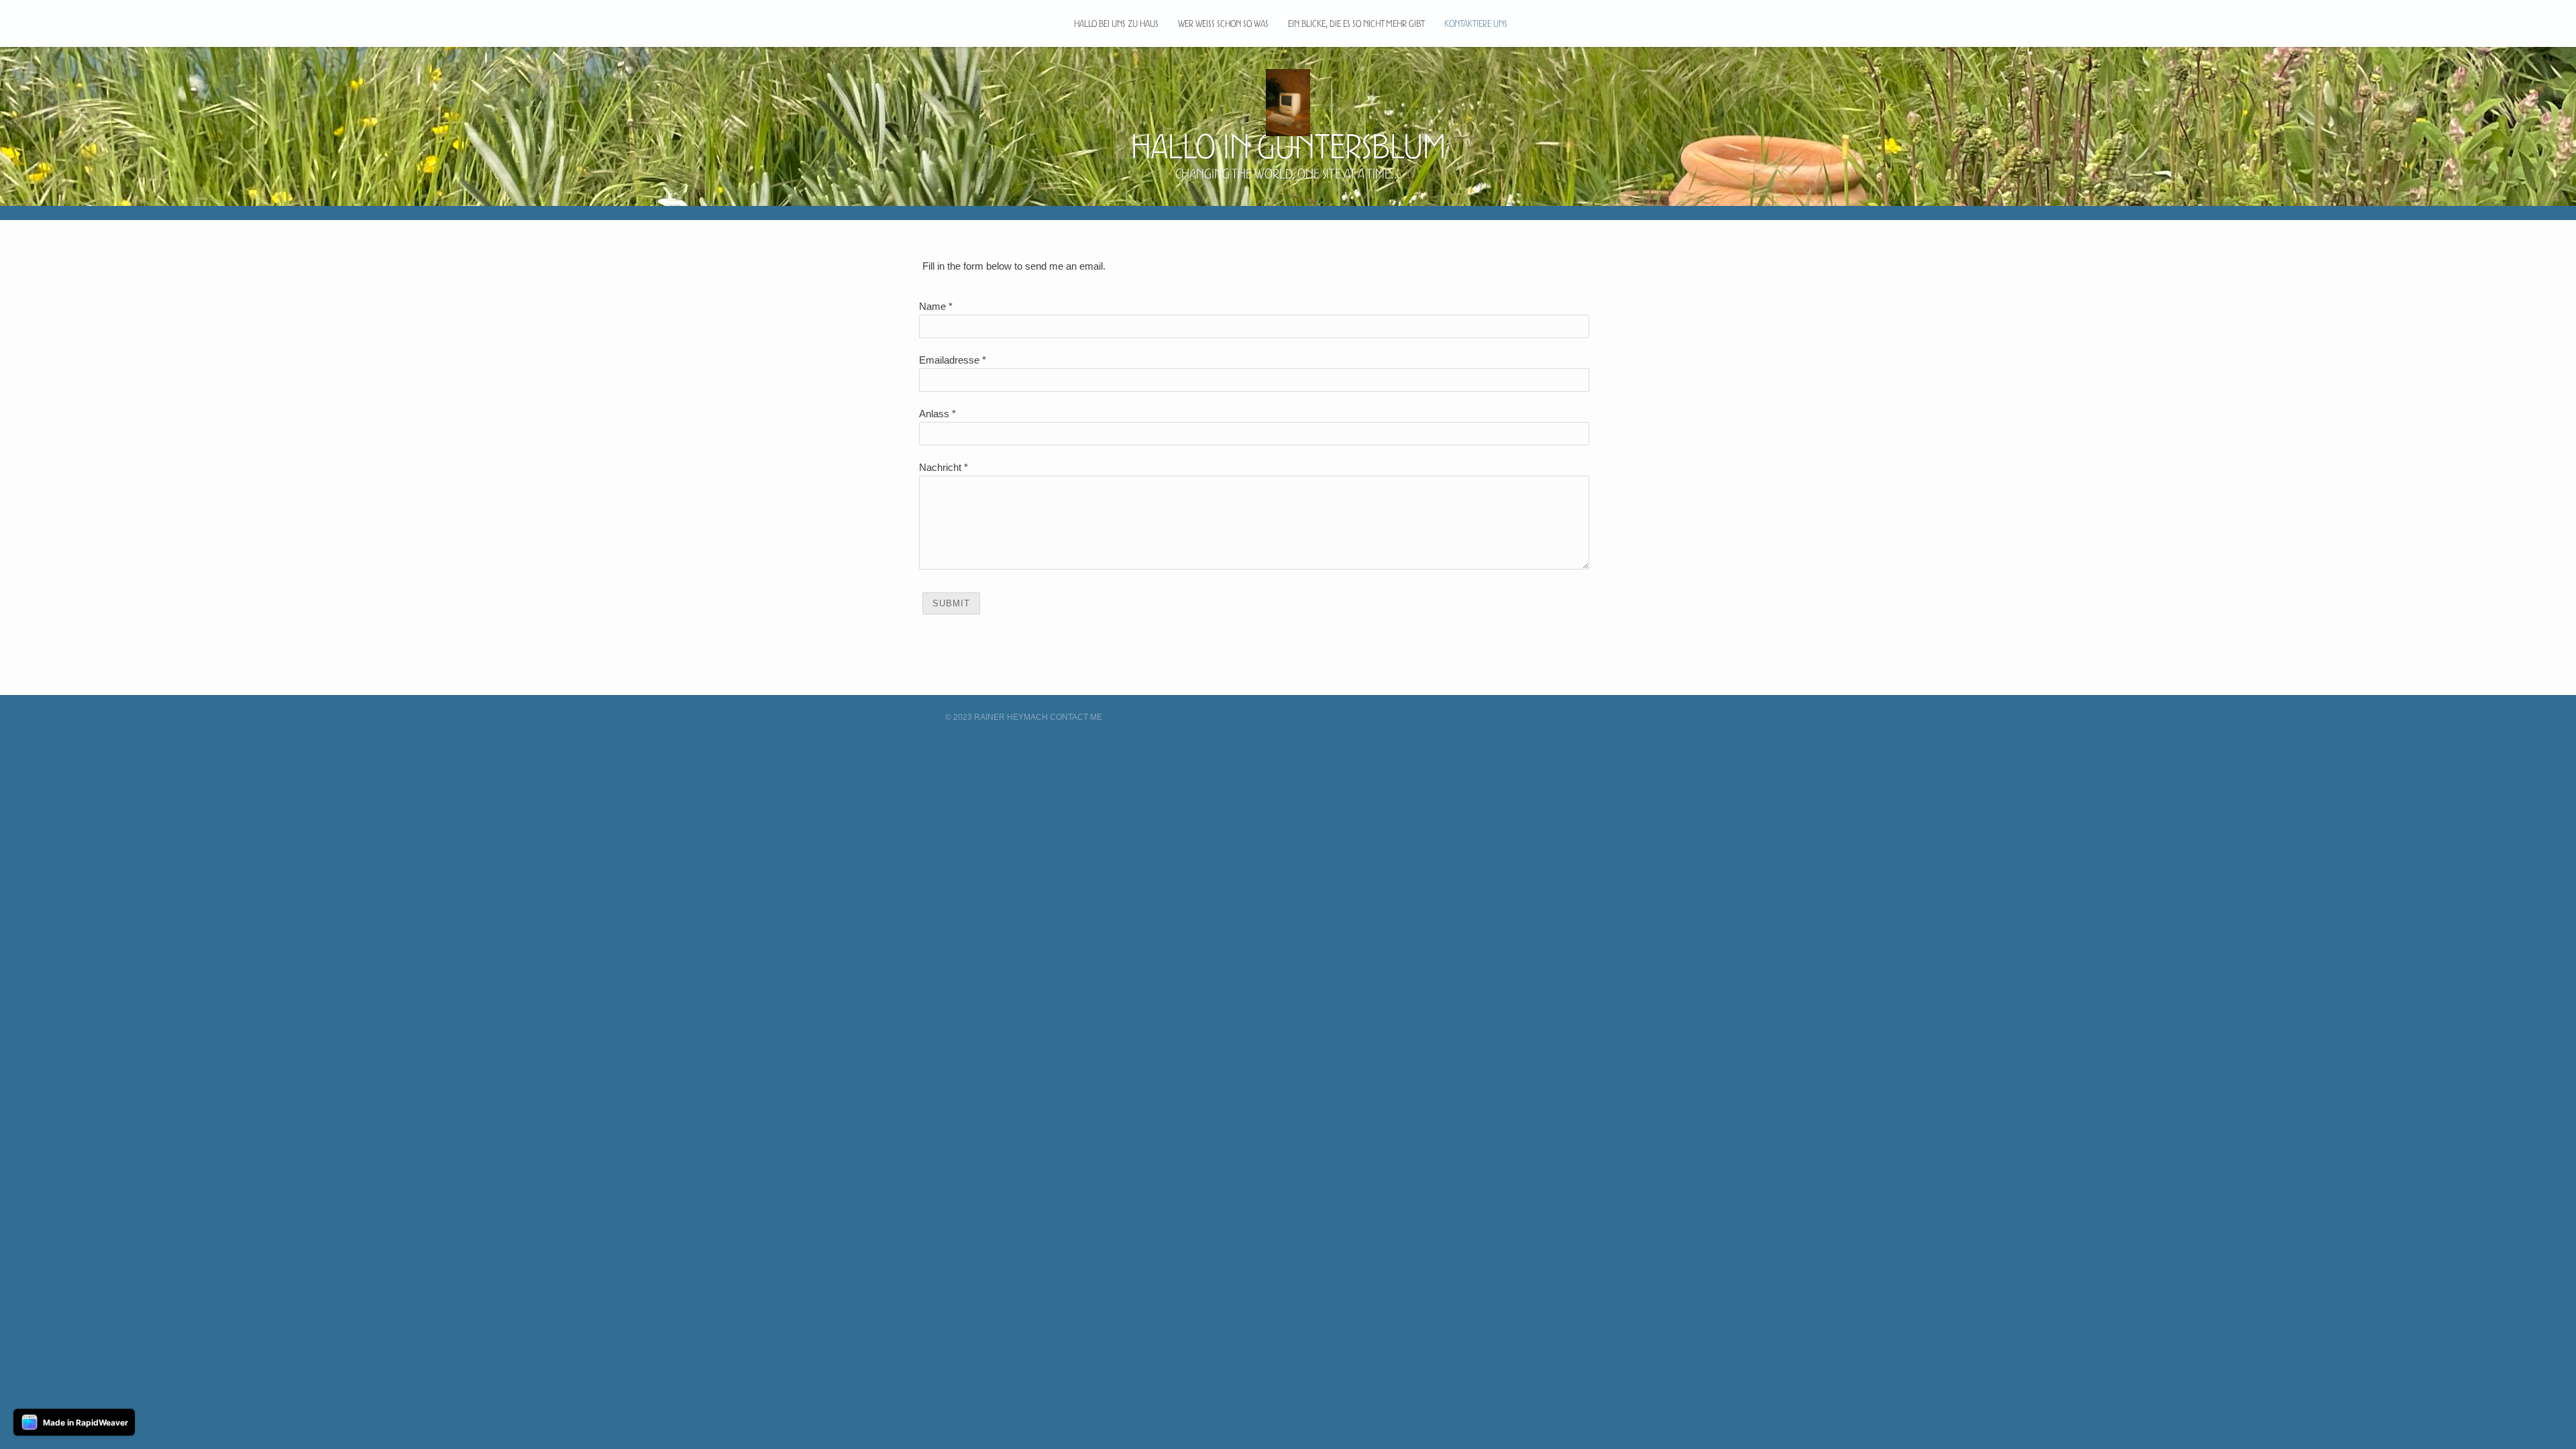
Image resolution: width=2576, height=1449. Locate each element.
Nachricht (940, 467)
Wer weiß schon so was (1223, 23)
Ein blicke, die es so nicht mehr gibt (1356, 23)
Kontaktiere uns (1476, 23)
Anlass (934, 414)
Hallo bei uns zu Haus (1116, 23)
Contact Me (1076, 717)
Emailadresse (949, 360)
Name (932, 306)
